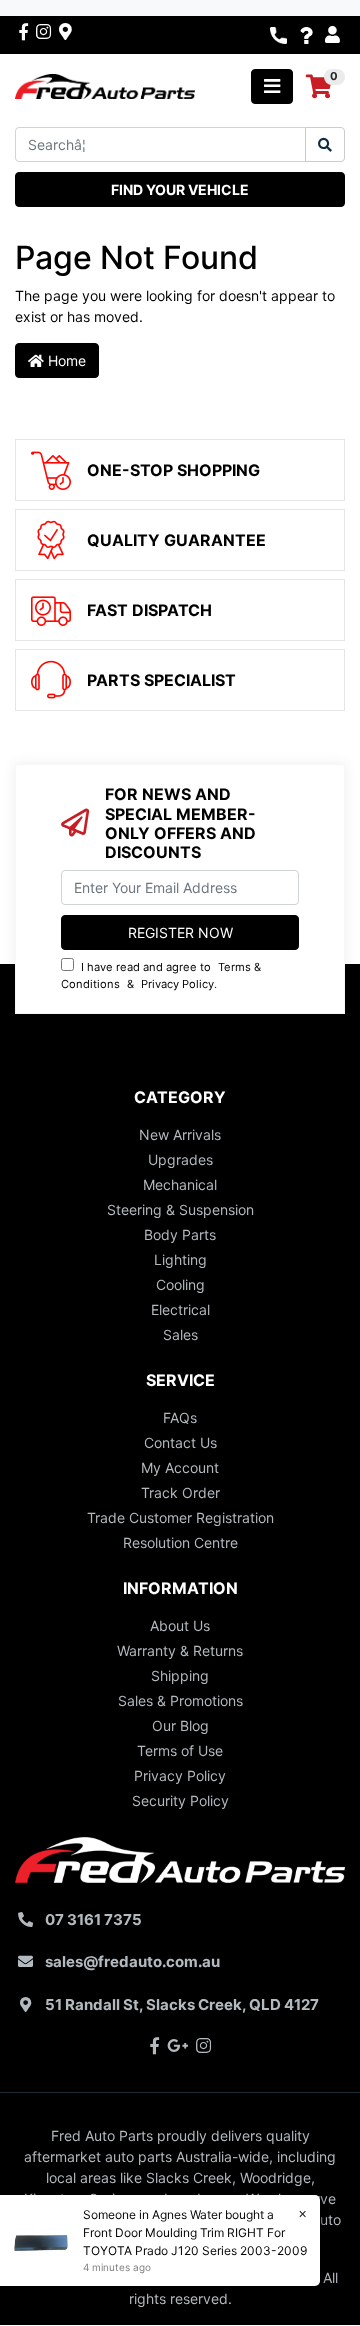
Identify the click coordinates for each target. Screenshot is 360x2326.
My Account (180, 1467)
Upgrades (180, 1159)
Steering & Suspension (180, 1209)
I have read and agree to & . (161, 975)
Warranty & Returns (180, 1650)
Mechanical (180, 1184)
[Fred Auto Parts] (105, 84)
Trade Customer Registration (180, 1517)
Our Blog (180, 1725)
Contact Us (180, 1442)
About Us (180, 1625)
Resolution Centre (180, 1542)
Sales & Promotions (180, 1700)
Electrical (180, 1309)
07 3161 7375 (93, 1919)
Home (65, 360)
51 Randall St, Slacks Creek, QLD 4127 (182, 2004)
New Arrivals (180, 1134)
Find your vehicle (180, 189)
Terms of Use (180, 1750)
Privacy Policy (177, 984)
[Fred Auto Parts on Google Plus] (65, 31)
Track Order (180, 1492)
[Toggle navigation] (272, 86)
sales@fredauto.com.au (132, 1961)
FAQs (180, 1417)
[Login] (335, 35)
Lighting (180, 1259)
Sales (180, 1334)
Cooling (180, 1284)
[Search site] (325, 144)
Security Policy (180, 1800)
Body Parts (180, 1234)
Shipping (180, 1675)
